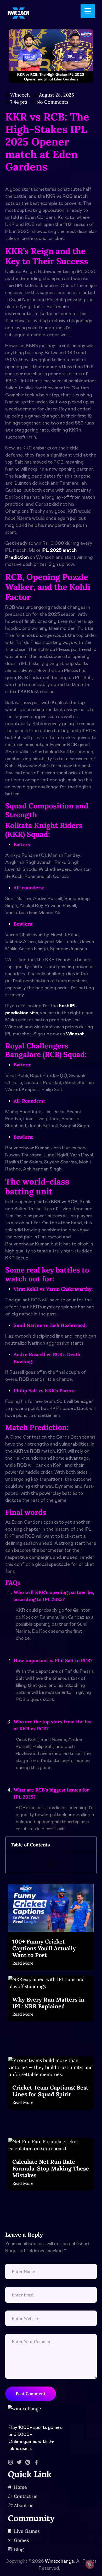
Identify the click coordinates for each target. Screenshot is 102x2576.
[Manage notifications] (90, 2565)
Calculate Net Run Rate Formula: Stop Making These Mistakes (51, 2168)
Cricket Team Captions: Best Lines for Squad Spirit (50, 2091)
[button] (89, 1845)
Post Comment (31, 2394)
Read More (23, 1963)
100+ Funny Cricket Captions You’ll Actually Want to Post (44, 1948)
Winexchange (59, 2561)
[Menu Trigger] (88, 11)
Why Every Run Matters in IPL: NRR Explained (48, 2003)
